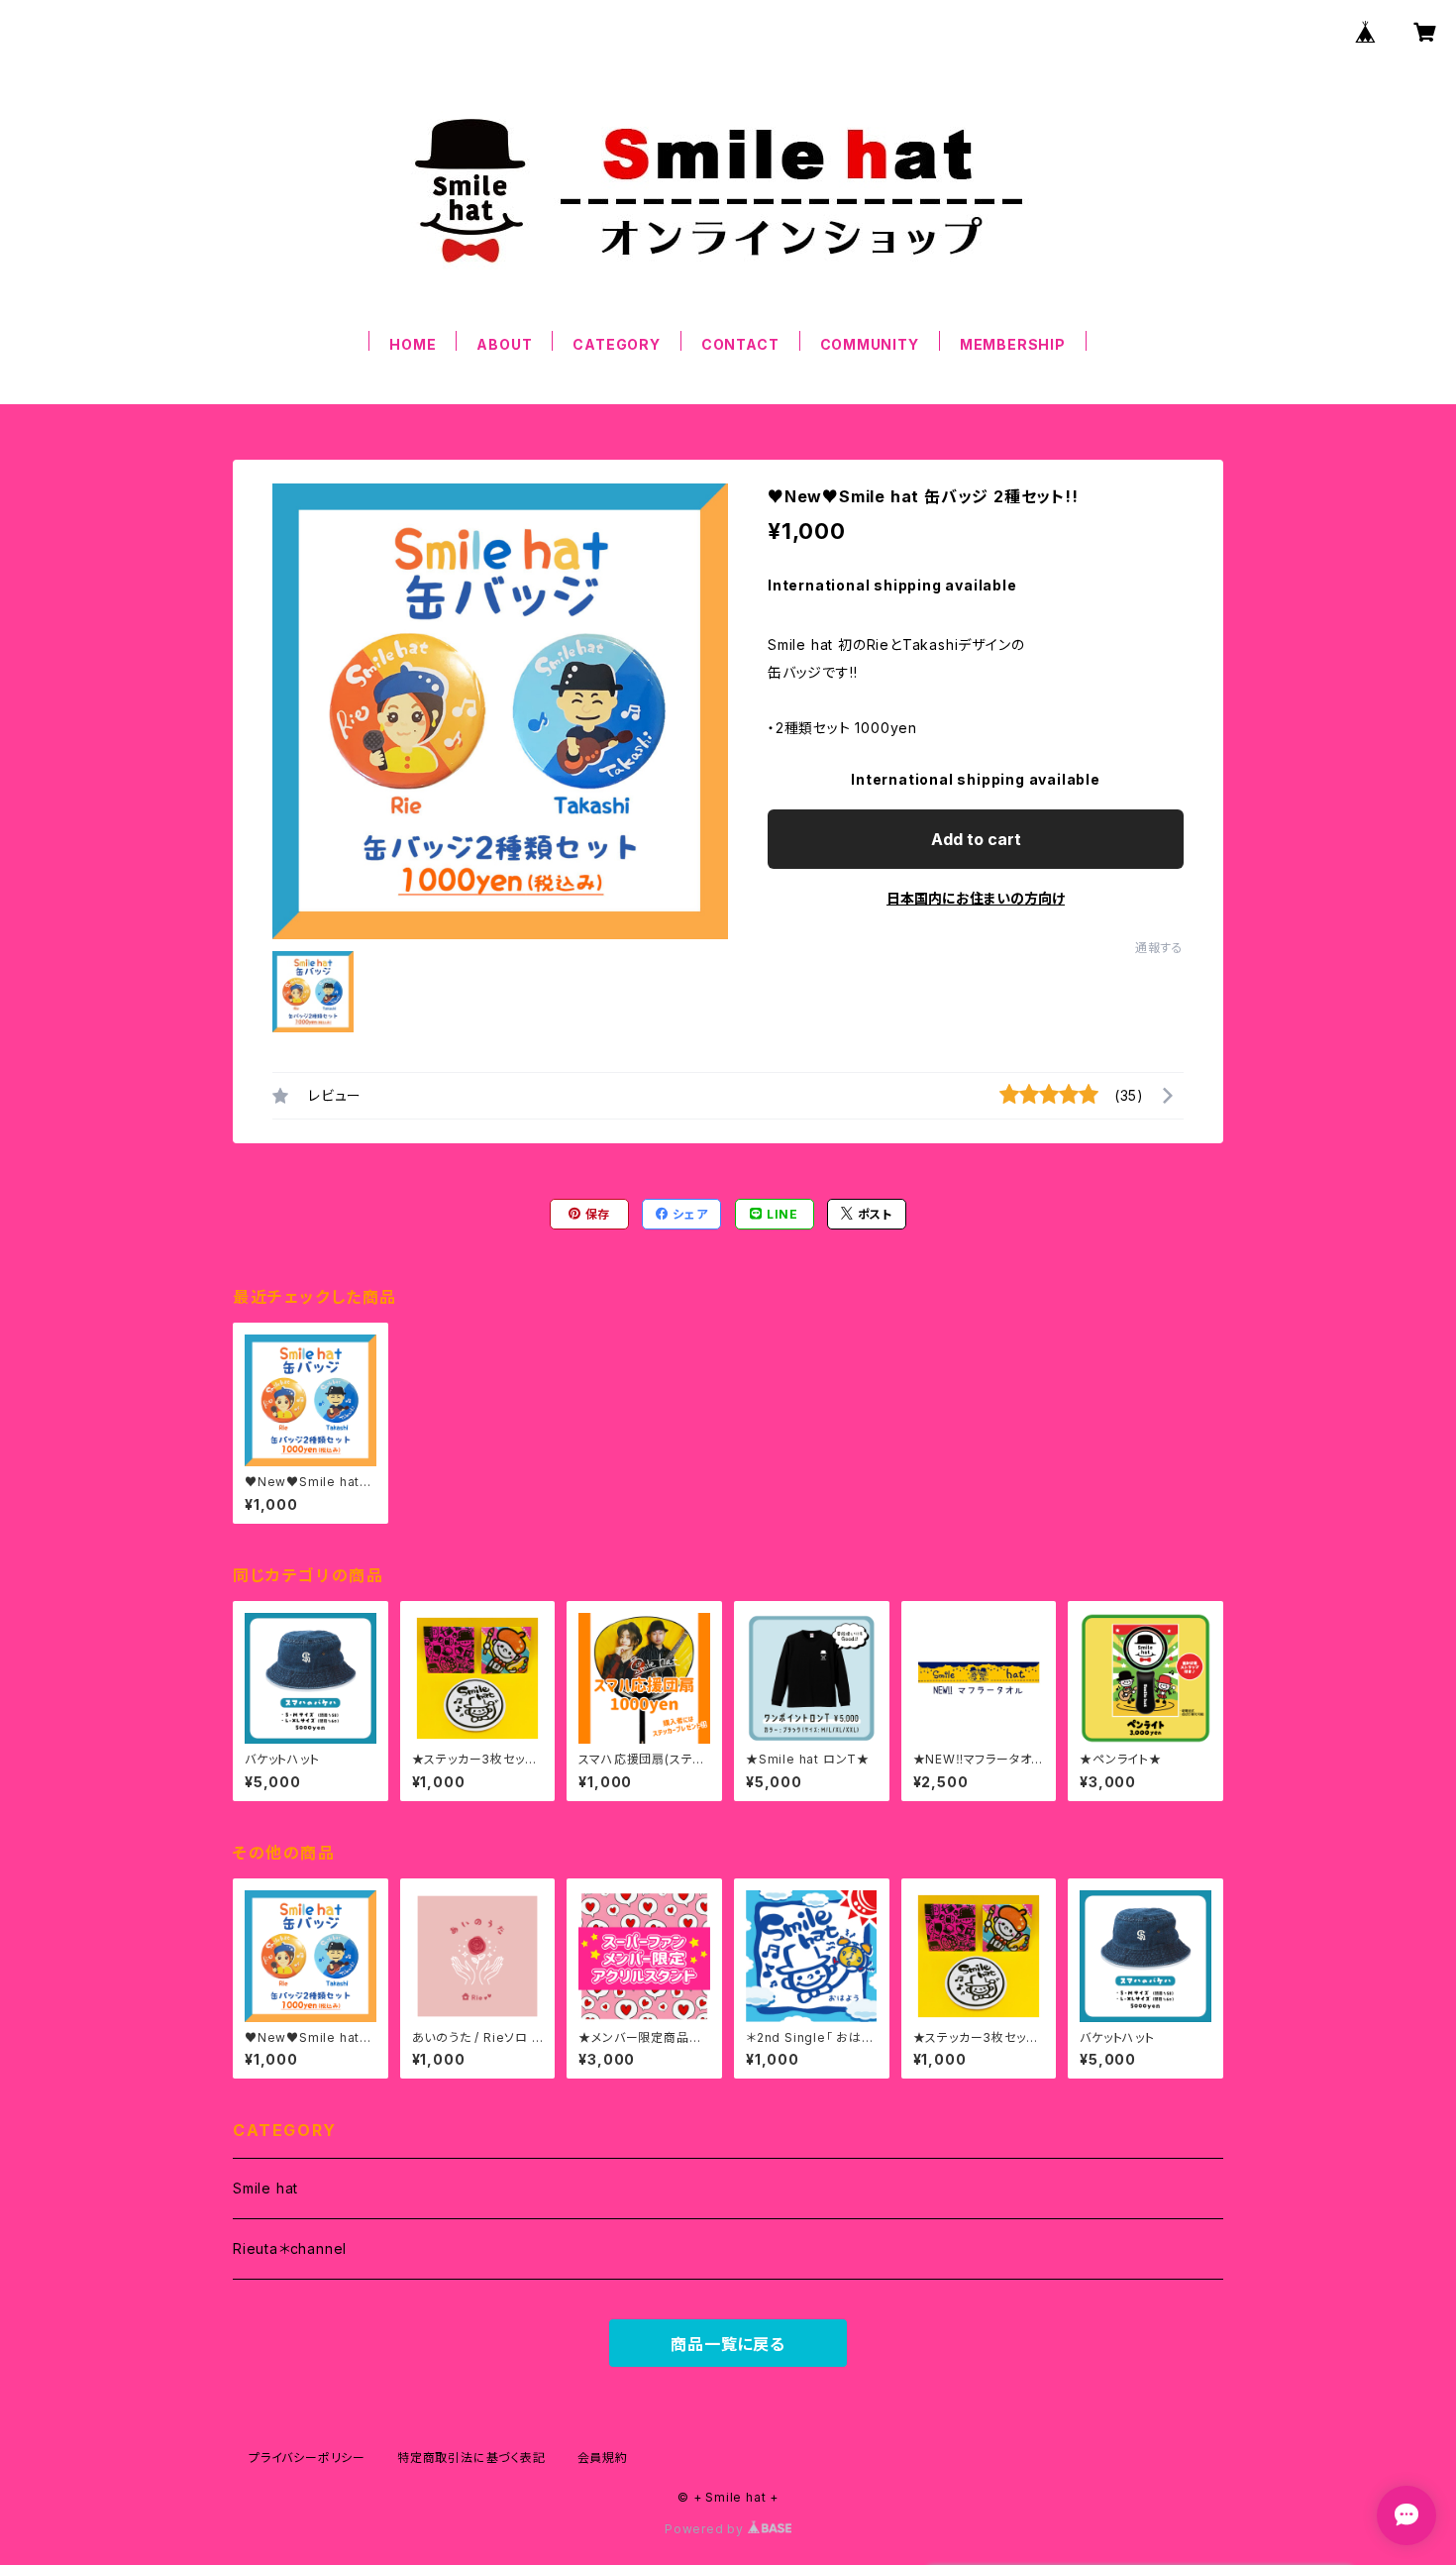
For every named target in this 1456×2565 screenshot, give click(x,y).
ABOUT (504, 344)
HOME (413, 344)
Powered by (706, 2529)
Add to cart (976, 839)
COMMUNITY (870, 344)
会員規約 (603, 2458)
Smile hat (265, 2188)
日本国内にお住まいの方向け (976, 898)
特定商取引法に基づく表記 (471, 2458)
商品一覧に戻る (728, 2344)
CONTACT (740, 344)
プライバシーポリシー (307, 2458)
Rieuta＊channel (290, 2248)
